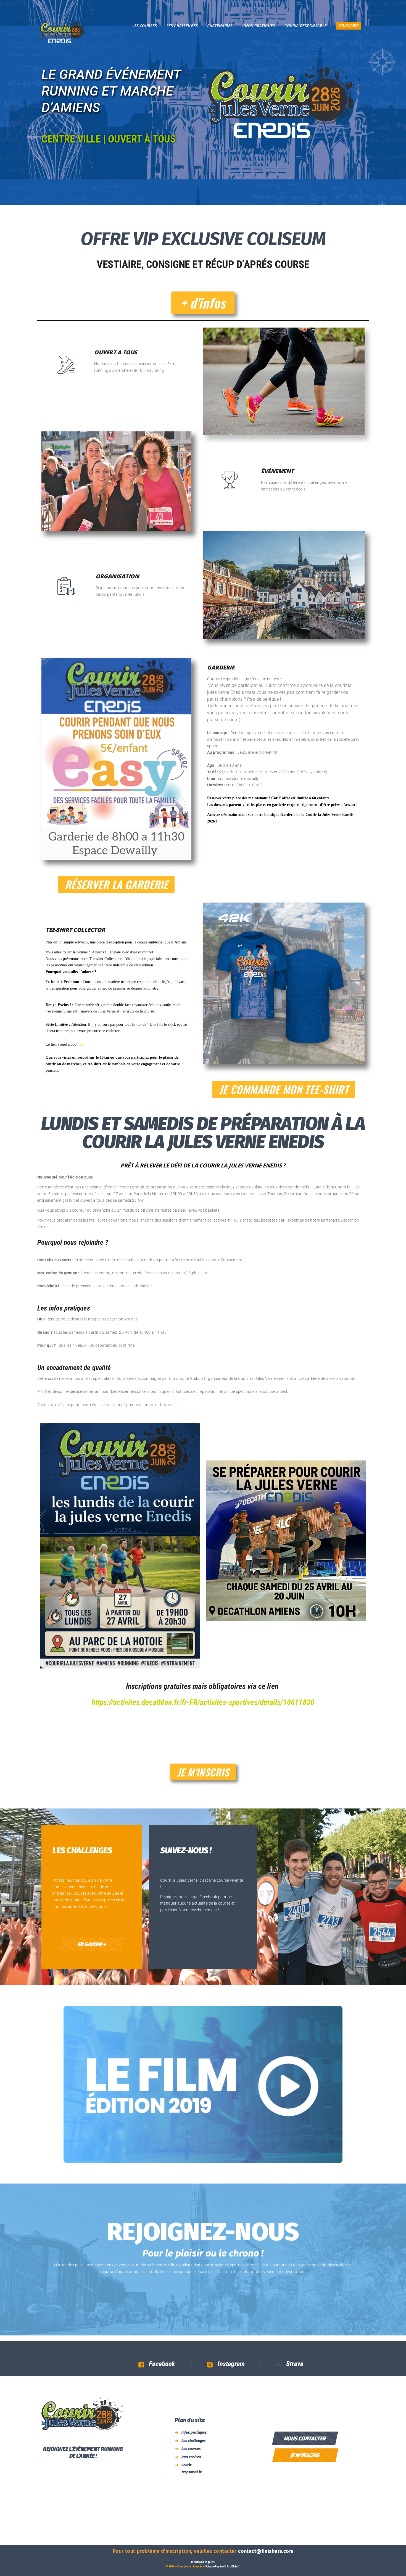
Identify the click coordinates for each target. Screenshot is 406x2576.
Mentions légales (203, 2562)
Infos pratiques (194, 2433)
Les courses (191, 2449)
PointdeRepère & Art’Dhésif (222, 2567)
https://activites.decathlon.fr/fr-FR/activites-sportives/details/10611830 (203, 1703)
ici (81, 1044)
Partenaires (191, 2457)
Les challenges (194, 2441)
